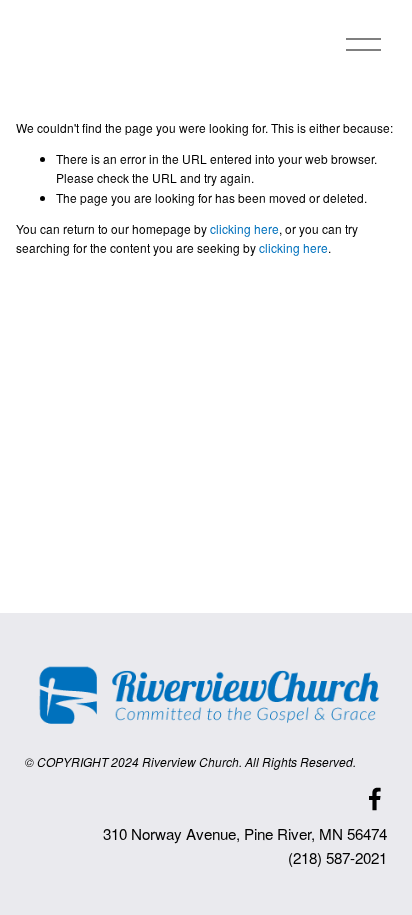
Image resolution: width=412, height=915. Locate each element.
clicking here (244, 228)
